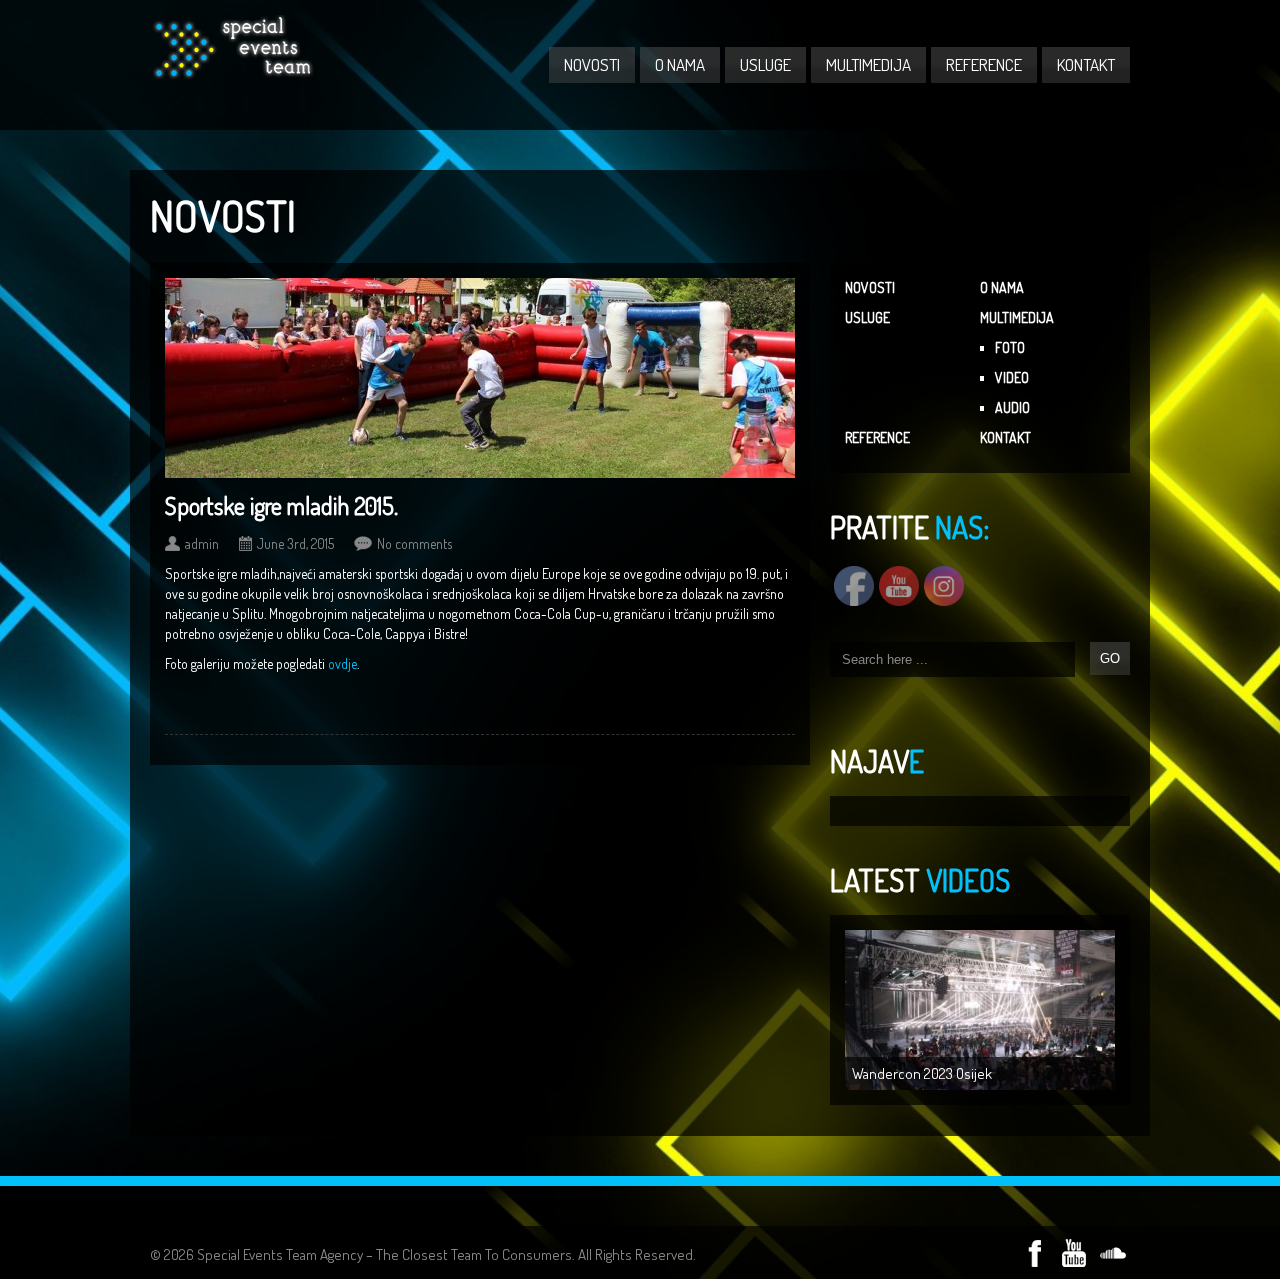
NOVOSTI (592, 64)
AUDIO (1012, 407)
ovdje (342, 663)
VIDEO (1012, 377)
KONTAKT (1086, 64)
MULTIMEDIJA (868, 64)
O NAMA (680, 64)
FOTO (1010, 347)
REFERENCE (984, 64)
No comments (414, 543)
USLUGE (765, 64)
